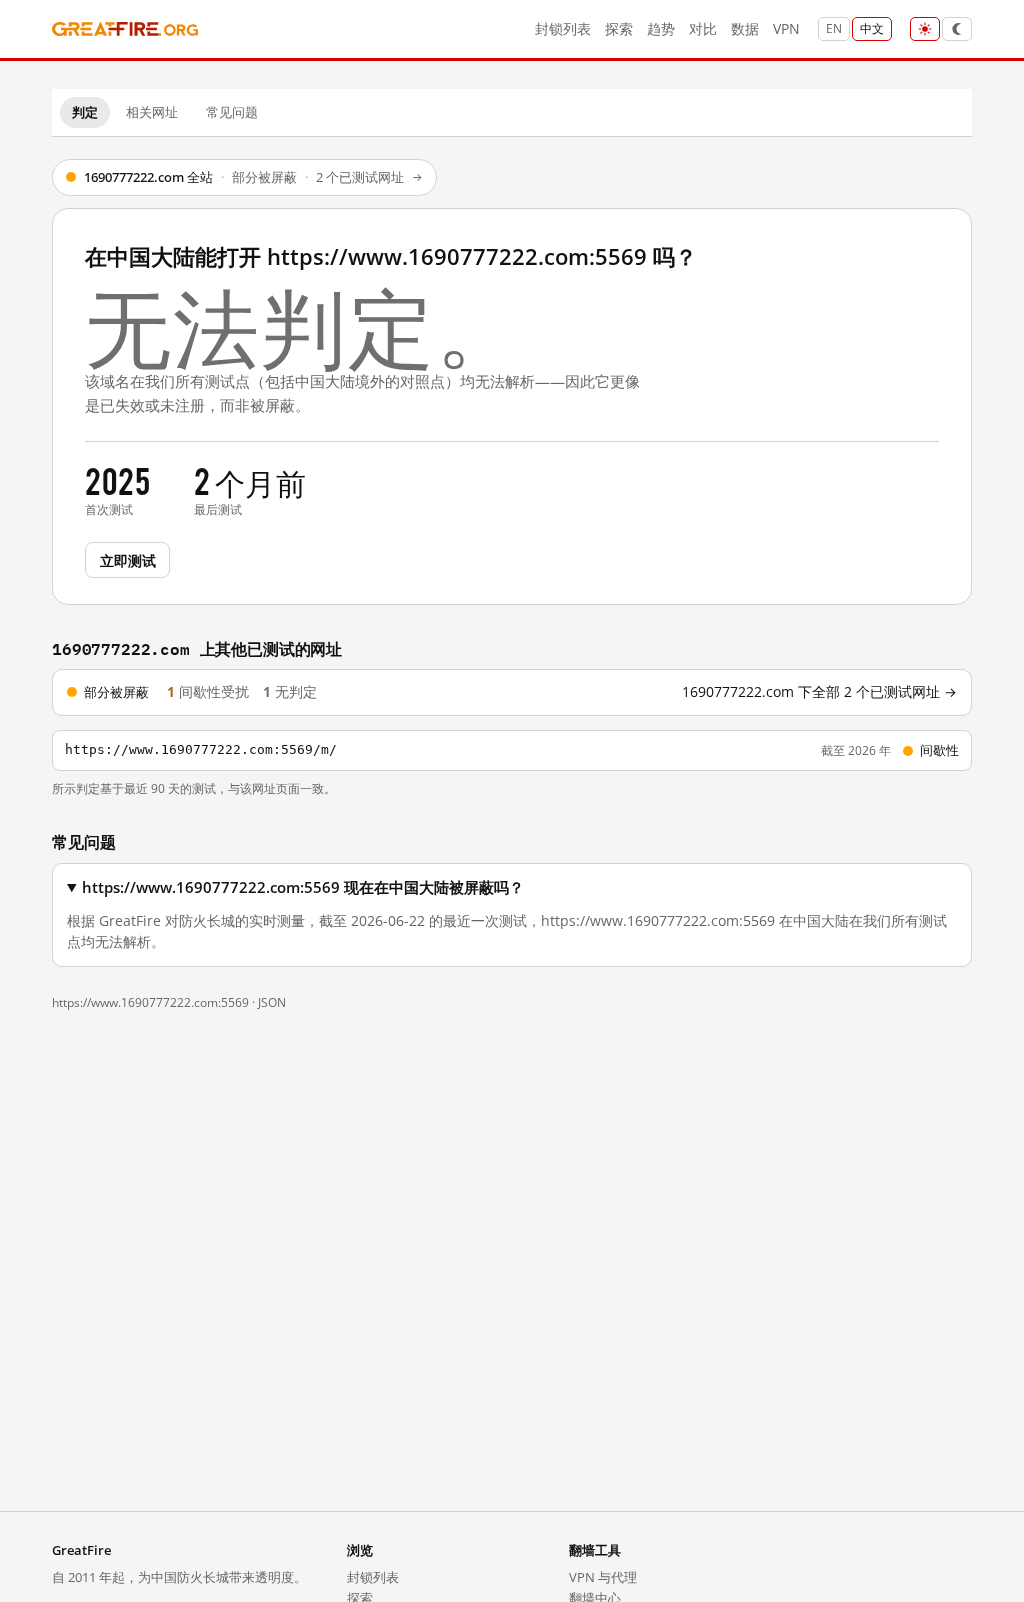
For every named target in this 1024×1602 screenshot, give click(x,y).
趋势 (661, 28)
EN (834, 28)
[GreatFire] (125, 29)
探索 (619, 28)
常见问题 (232, 112)
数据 (745, 28)
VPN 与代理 (603, 1577)
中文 (872, 28)
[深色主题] (957, 29)
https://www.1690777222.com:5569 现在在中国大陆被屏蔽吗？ (303, 887)
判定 (85, 112)
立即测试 (127, 559)
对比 (703, 28)
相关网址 (152, 112)
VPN (786, 28)
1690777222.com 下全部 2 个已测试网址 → (819, 692)
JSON (272, 1002)
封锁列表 (563, 28)
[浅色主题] (925, 29)
